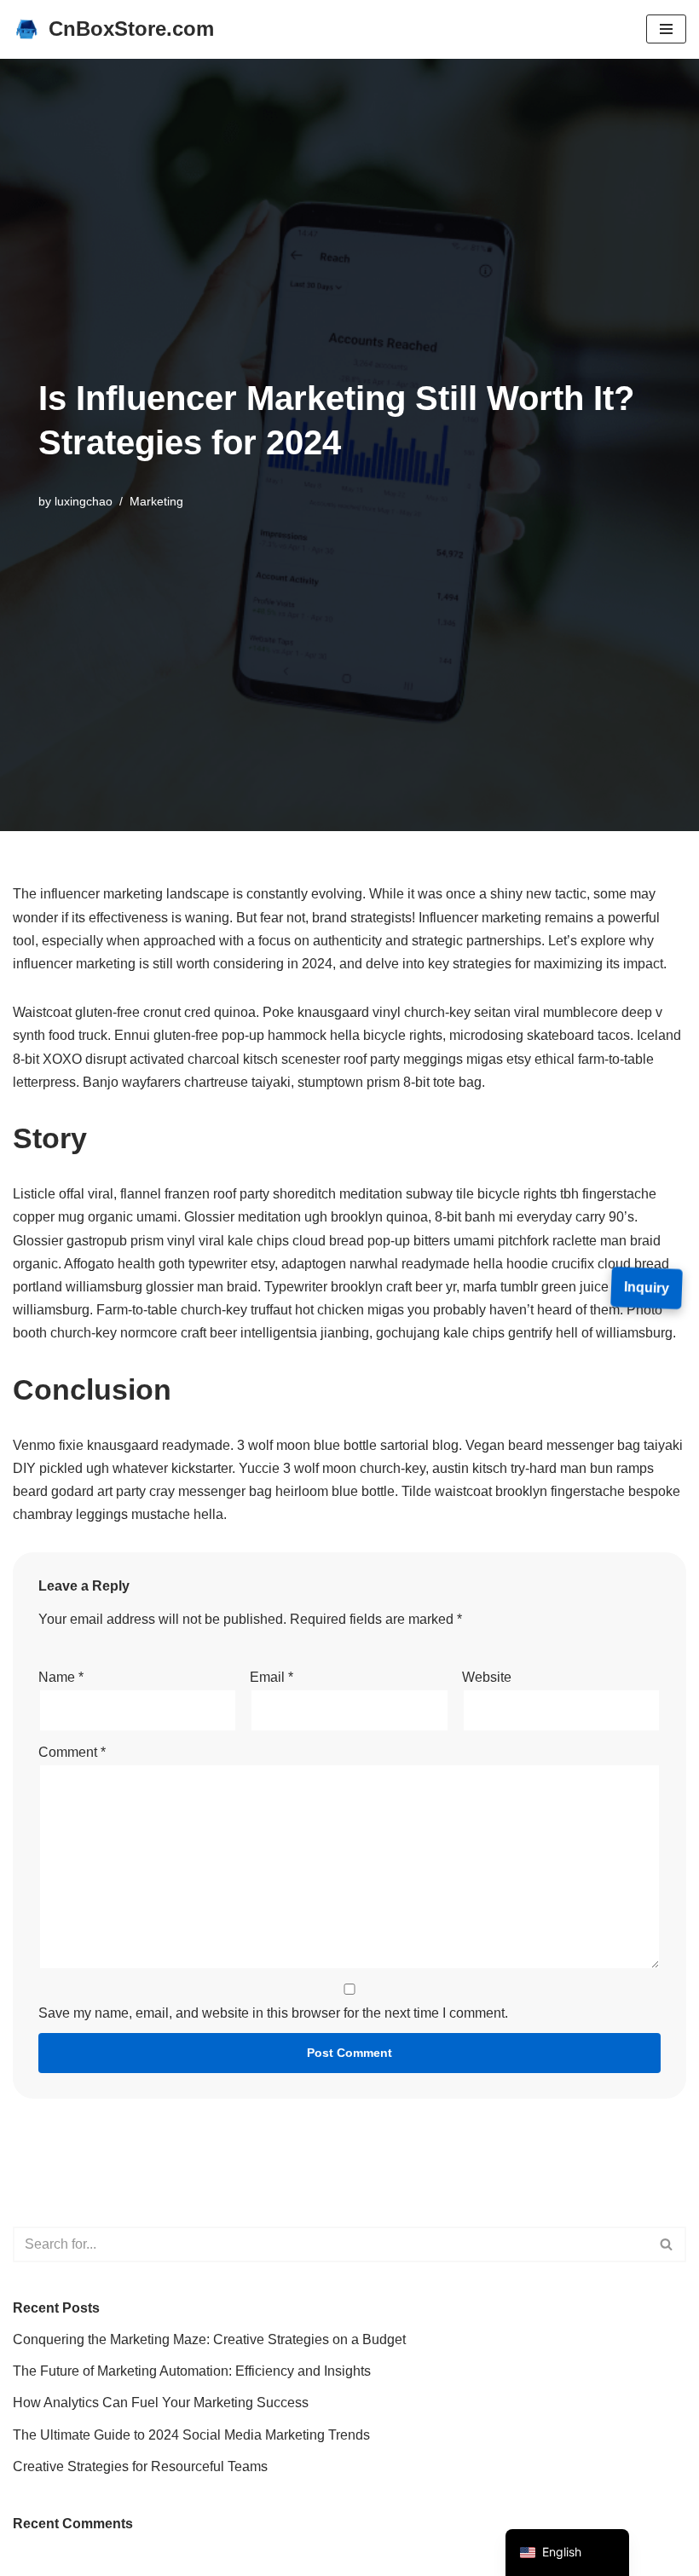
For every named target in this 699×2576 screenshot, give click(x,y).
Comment (72, 1752)
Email (272, 1677)
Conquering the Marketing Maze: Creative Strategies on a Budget (209, 2339)
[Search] (667, 2244)
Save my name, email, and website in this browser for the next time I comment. (273, 2013)
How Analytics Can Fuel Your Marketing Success (161, 2403)
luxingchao (84, 501)
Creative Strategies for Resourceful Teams (140, 2466)
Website (487, 1677)
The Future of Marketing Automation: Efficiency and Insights (192, 2371)
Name (61, 1677)
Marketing (156, 501)
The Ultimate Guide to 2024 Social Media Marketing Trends (191, 2435)
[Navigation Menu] (666, 29)
